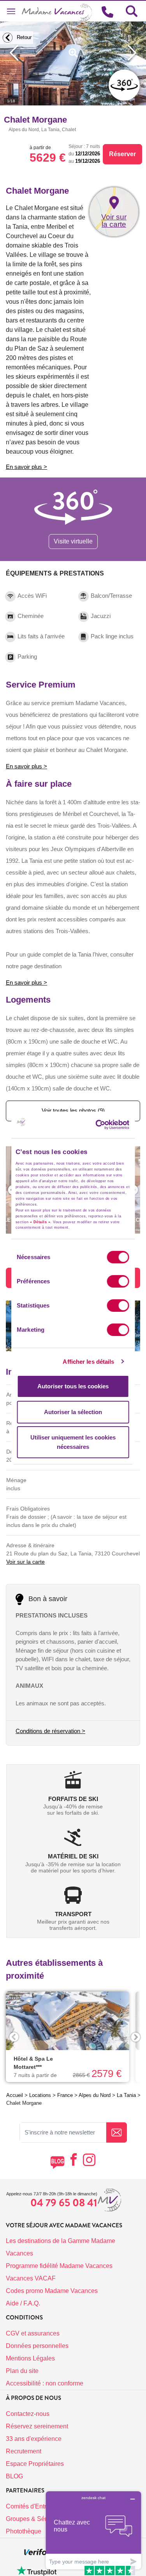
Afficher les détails (88, 1362)
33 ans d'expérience (34, 2439)
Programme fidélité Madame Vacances (59, 2266)
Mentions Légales (30, 2358)
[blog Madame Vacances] (57, 2162)
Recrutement (24, 2451)
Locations (40, 2095)
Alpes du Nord (95, 2095)
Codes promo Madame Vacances (52, 2291)
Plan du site (22, 2371)
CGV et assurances (33, 2333)
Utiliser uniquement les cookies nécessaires (73, 1442)
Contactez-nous (28, 2414)
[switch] (118, 1281)
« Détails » (40, 1222)
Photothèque (24, 2531)
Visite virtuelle (73, 541)
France (65, 2095)
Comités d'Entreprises (36, 2506)
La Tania (126, 2095)
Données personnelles (37, 2346)
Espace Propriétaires (35, 2464)
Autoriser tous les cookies (73, 1386)
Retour (23, 37)
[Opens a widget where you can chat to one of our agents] (93, 2530)
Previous (14, 2037)
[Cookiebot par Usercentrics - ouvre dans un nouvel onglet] (108, 1125)
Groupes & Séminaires (37, 2519)
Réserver (122, 154)
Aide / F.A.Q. (23, 2303)
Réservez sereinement (37, 2426)
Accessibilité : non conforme (45, 2383)
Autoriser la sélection (73, 1412)
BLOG (14, 2476)
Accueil (15, 2095)
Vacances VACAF (31, 2278)
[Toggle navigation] (11, 11)
